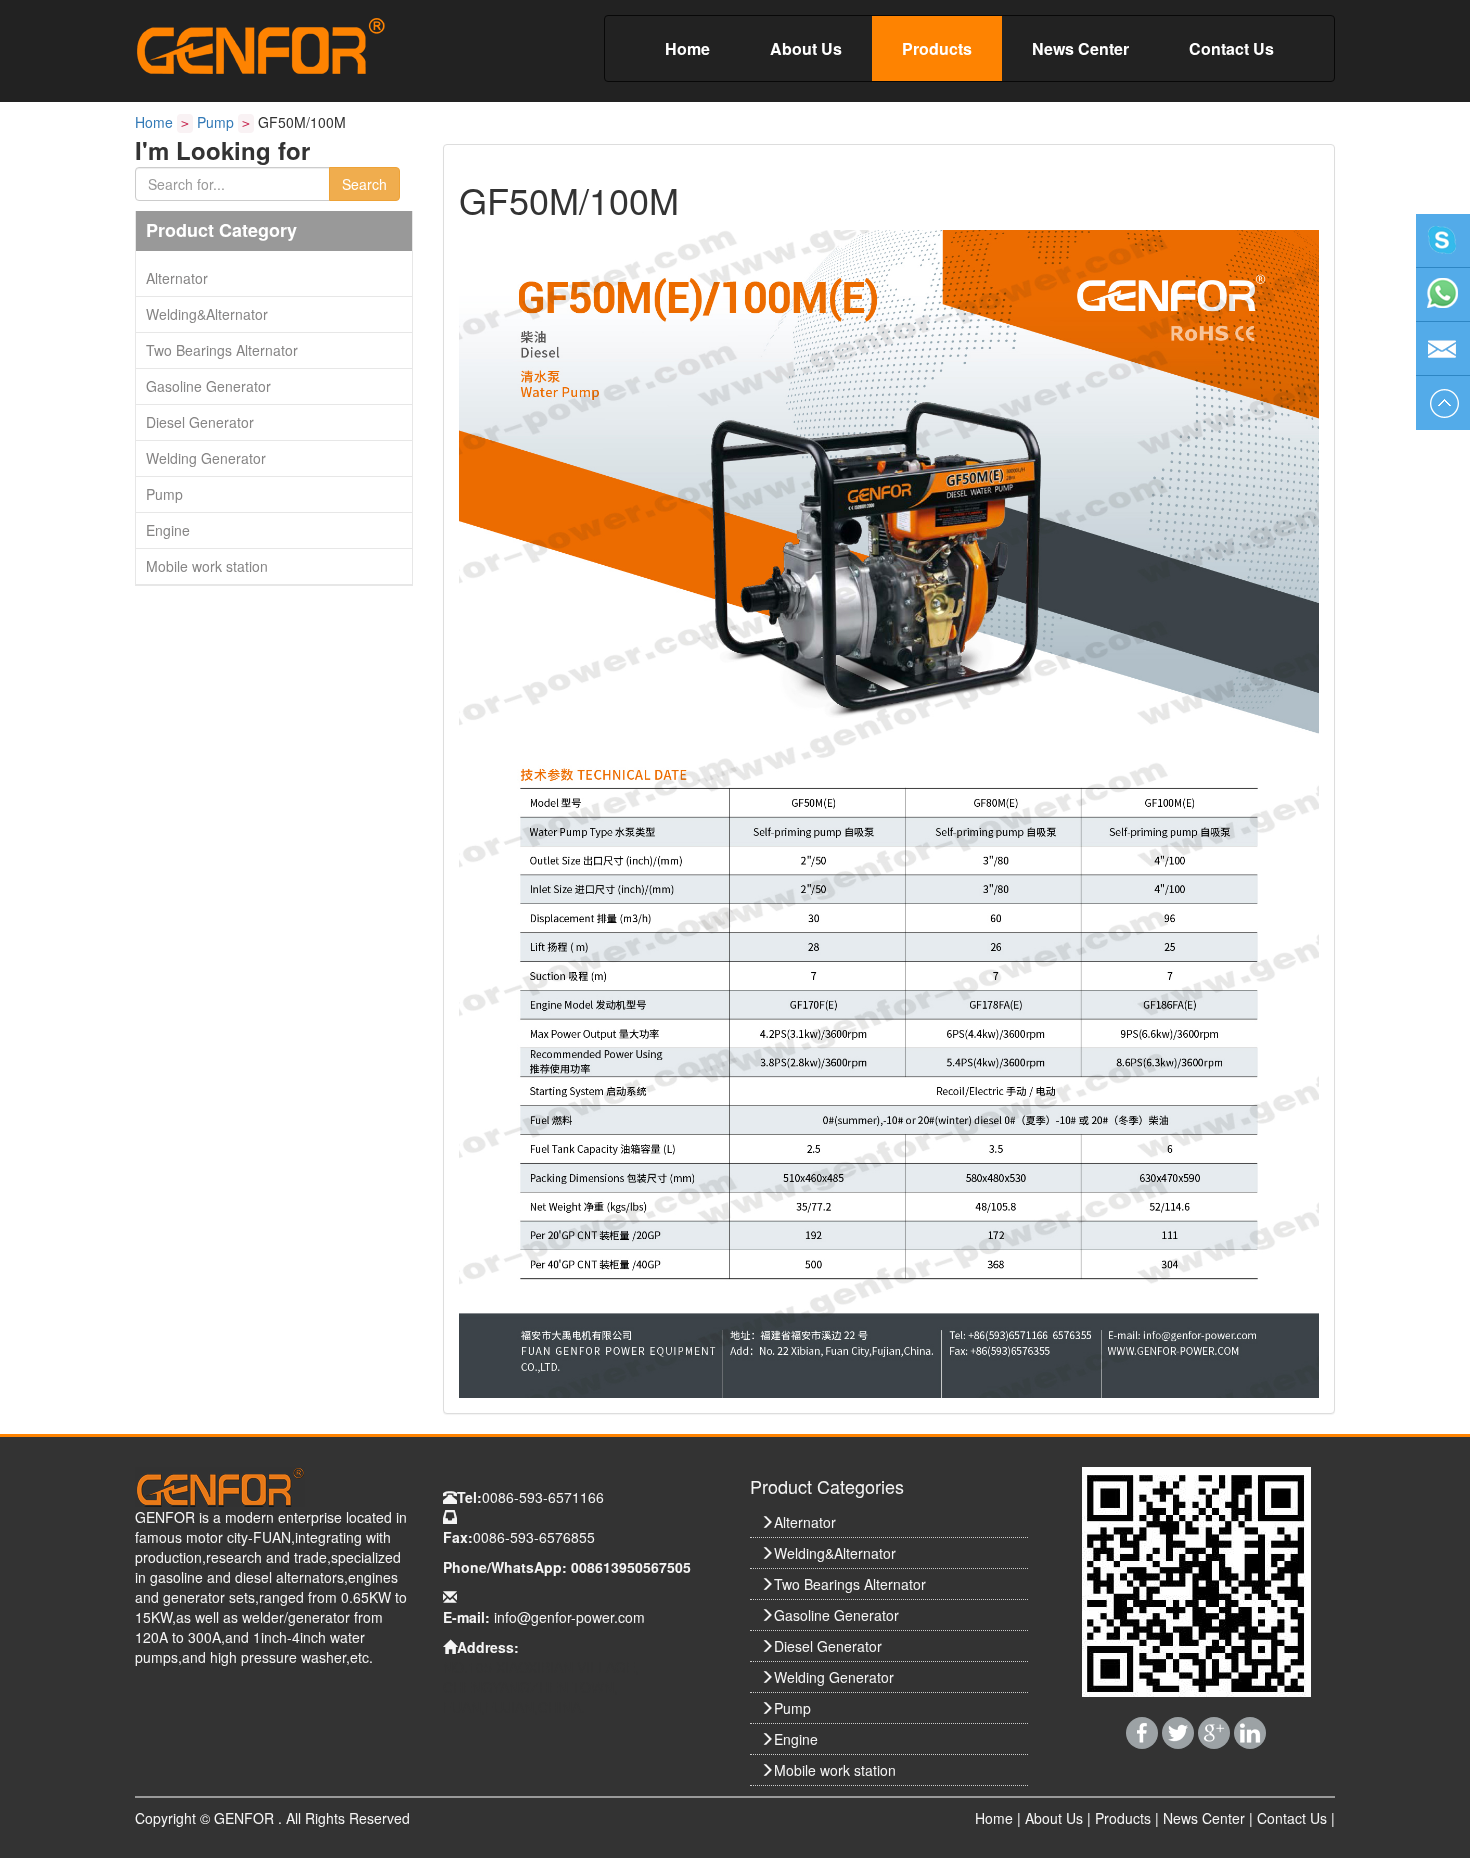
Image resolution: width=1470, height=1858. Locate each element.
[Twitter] (1180, 1730)
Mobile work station (207, 566)
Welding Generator (206, 458)
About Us (806, 48)
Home (687, 48)
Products (937, 48)
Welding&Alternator (207, 314)
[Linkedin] (1250, 1730)
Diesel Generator (200, 422)
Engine (168, 530)
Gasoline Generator (208, 386)
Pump (215, 122)
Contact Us (1231, 48)
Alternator (177, 278)
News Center (1080, 48)
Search (364, 184)
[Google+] (1216, 1730)
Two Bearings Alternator (222, 350)
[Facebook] (1144, 1730)
